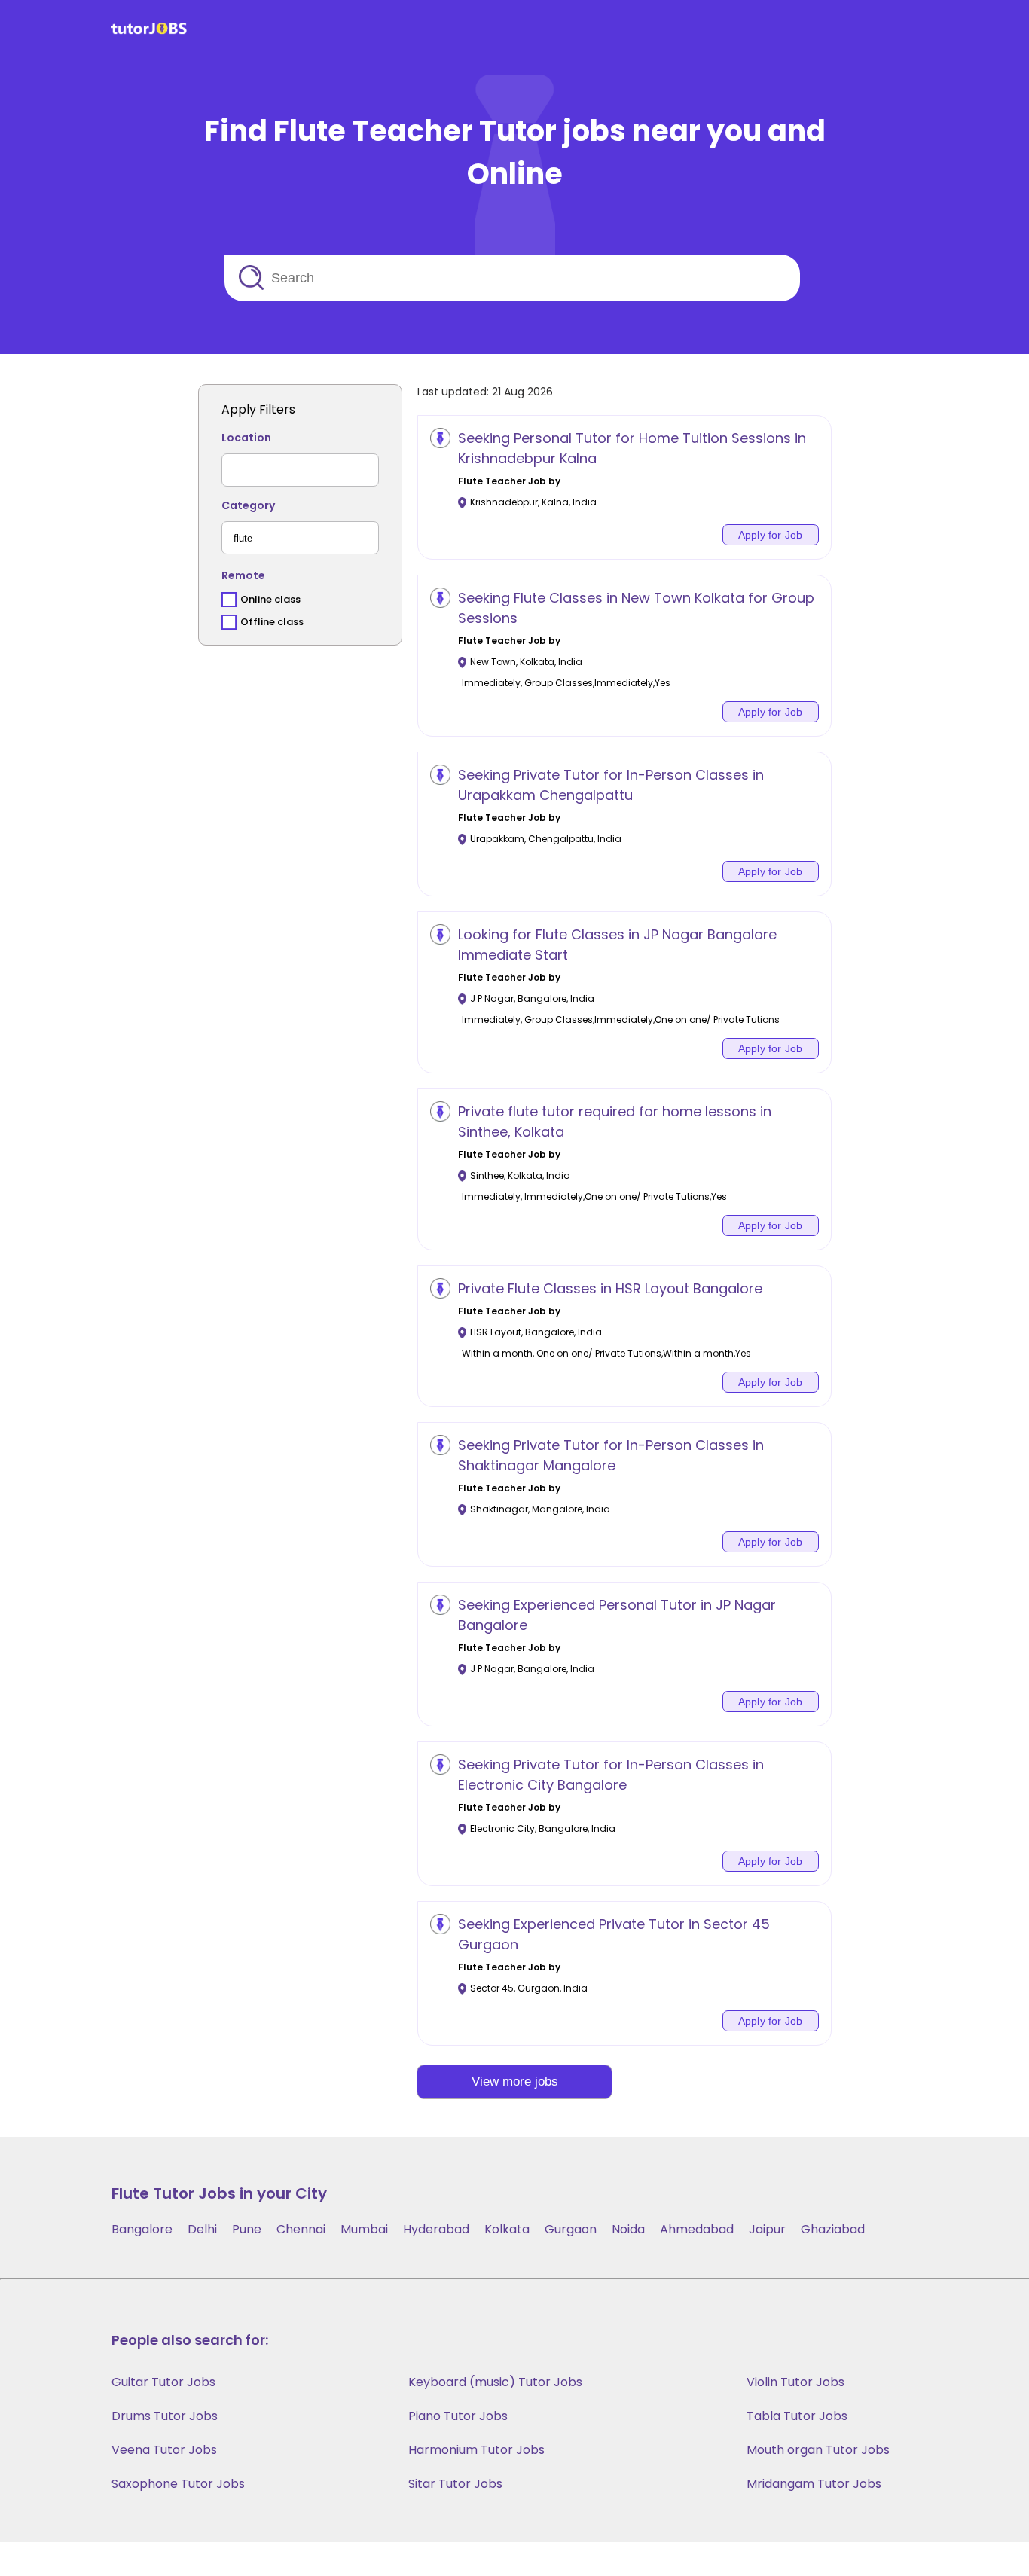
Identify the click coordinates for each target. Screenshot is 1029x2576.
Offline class (272, 622)
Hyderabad (436, 2229)
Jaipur (767, 2229)
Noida (628, 2229)
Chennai (301, 2229)
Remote (243, 575)
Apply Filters (258, 409)
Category (248, 505)
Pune (247, 2229)
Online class (270, 599)
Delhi (202, 2229)
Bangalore (142, 2229)
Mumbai (364, 2229)
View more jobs (515, 2082)
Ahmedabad (697, 2229)
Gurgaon (571, 2229)
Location (246, 438)
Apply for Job (771, 535)
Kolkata (507, 2229)
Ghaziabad (833, 2229)
